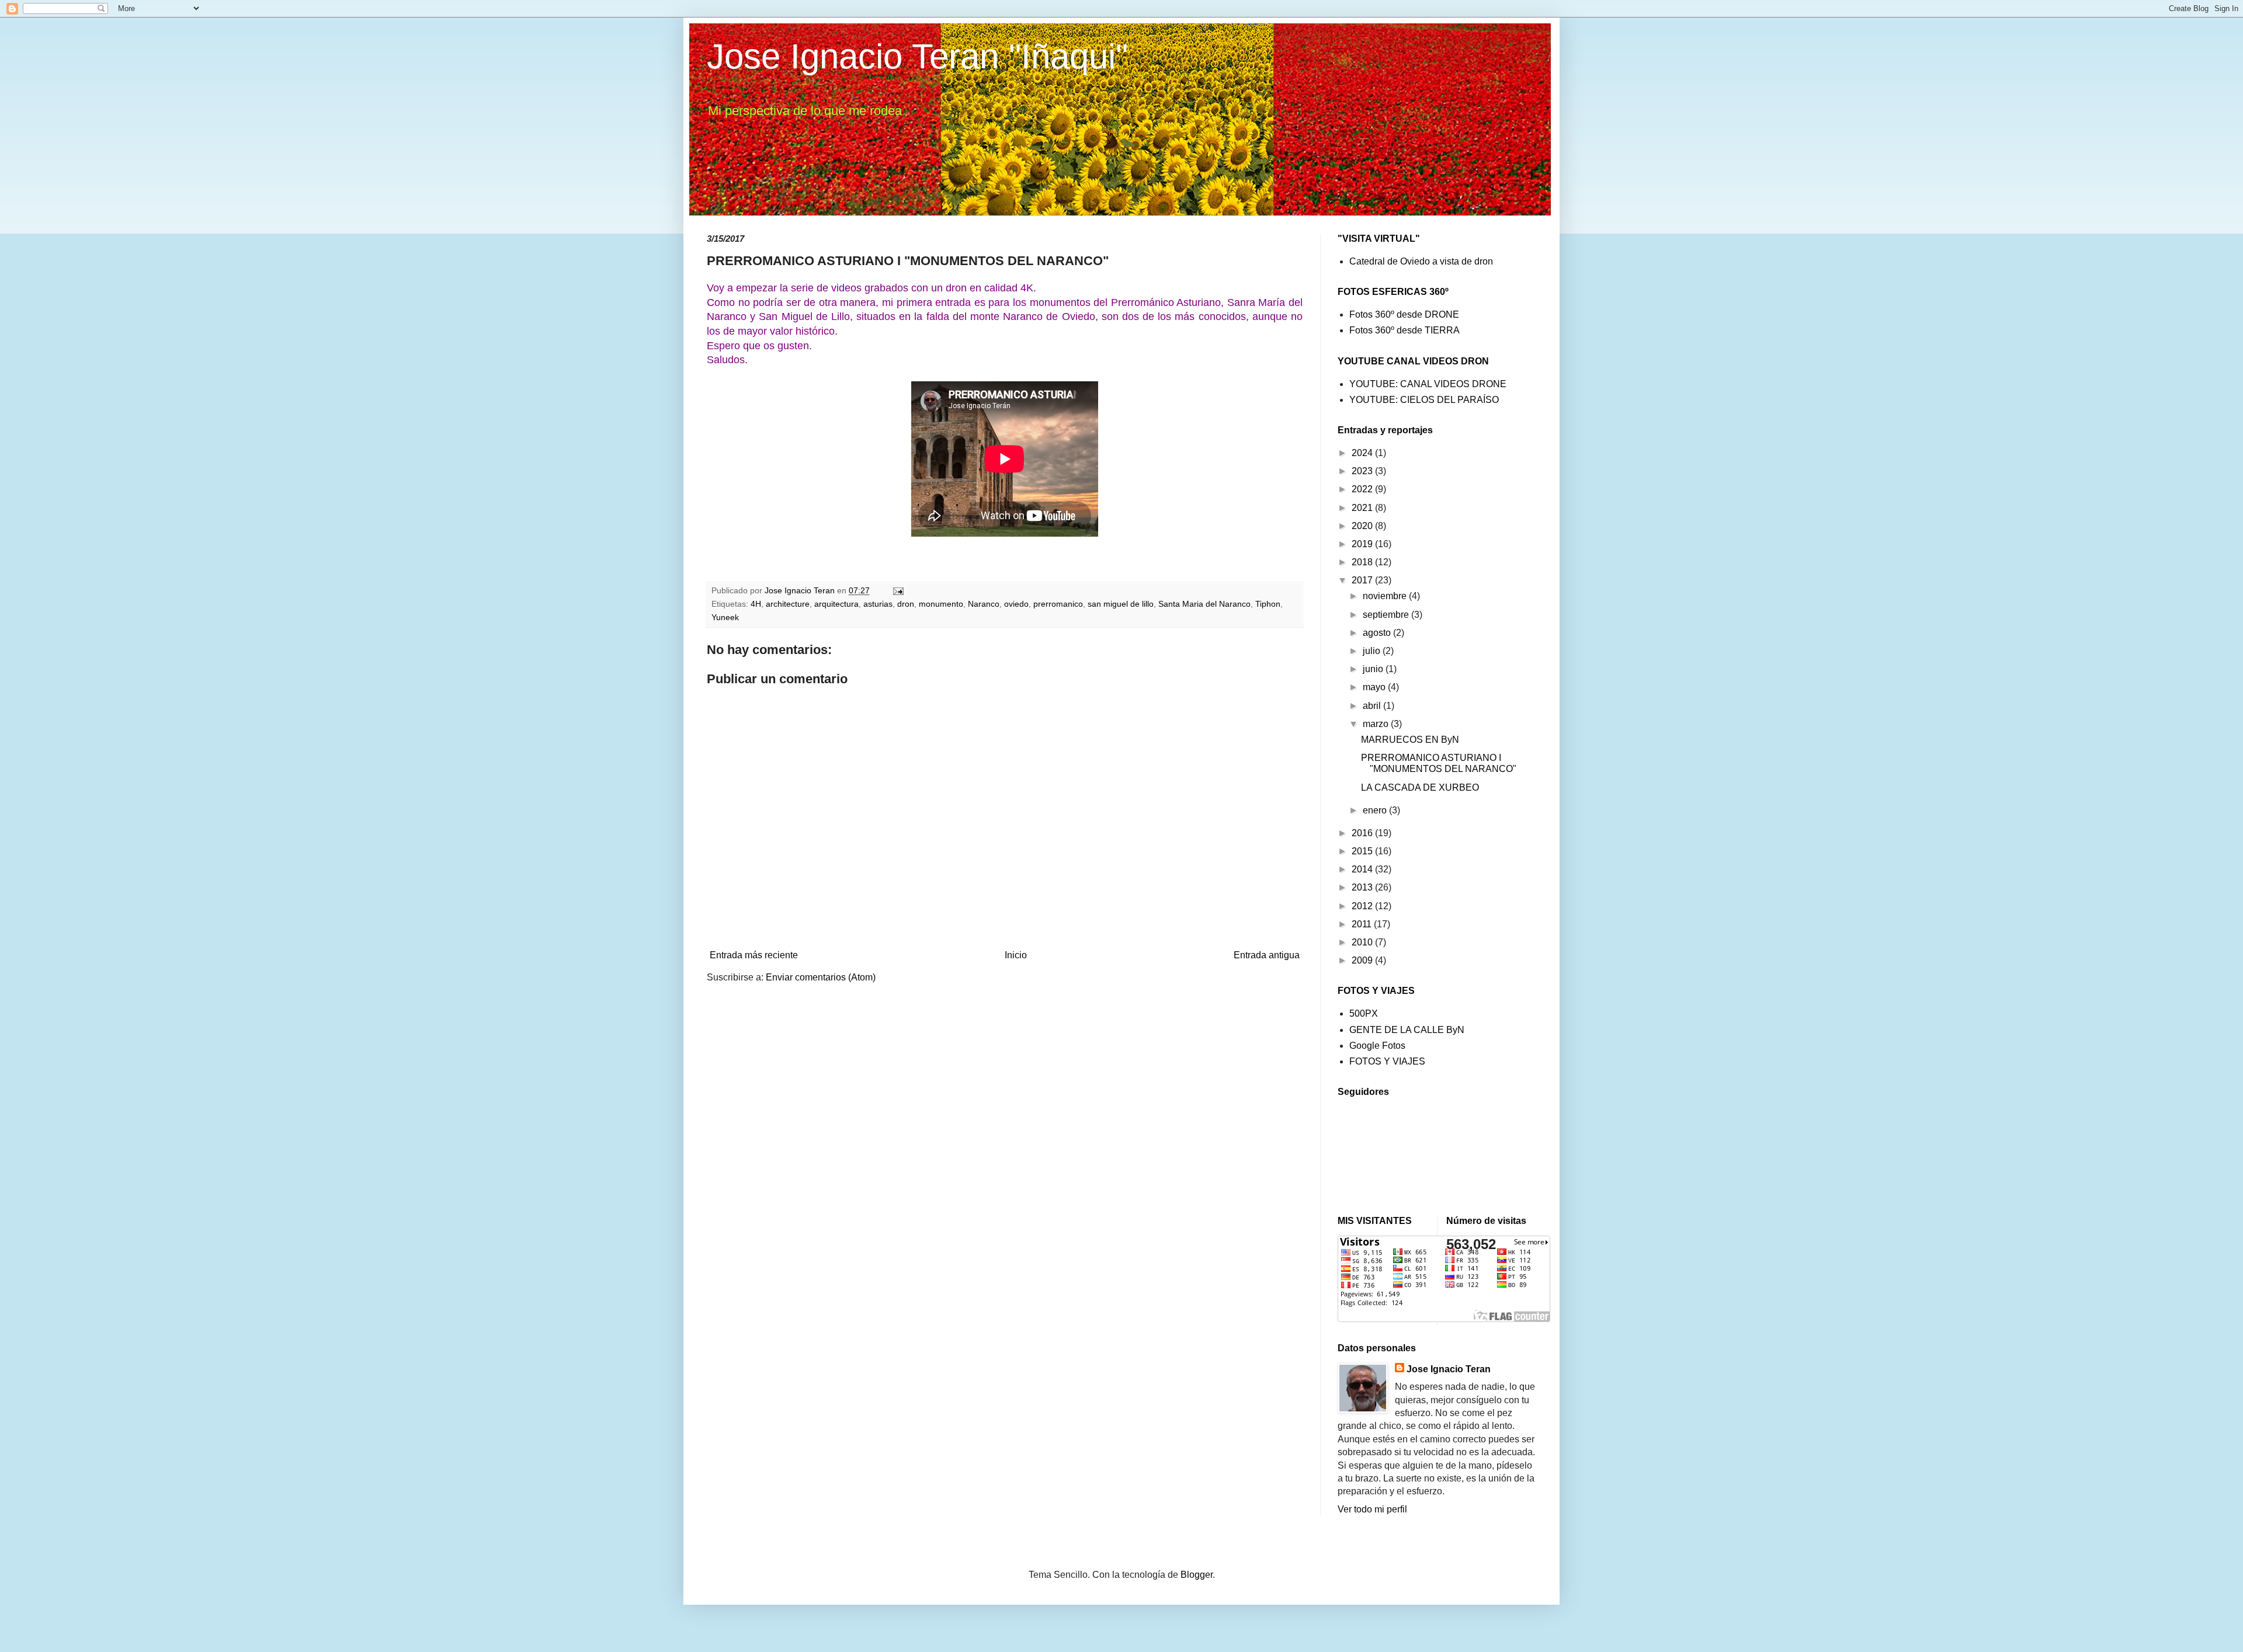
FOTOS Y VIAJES (1387, 1061)
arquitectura (836, 604)
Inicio (1016, 955)
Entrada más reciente (754, 955)
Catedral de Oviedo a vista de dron (1421, 261)
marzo (1377, 724)
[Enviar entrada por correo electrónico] (897, 590)
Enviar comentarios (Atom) (821, 977)
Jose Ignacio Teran (1449, 1369)
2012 (1363, 906)
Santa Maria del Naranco (1204, 604)
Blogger (1197, 1575)
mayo (1375, 687)
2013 (1363, 887)
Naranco (984, 604)
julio (1373, 651)
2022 (1363, 489)
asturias (878, 604)
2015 (1363, 851)
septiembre (1387, 615)
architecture (788, 604)
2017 (1363, 580)
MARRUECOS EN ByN (1410, 740)
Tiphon (1268, 604)
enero (1376, 810)
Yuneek (725, 617)
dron (906, 604)
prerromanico (1058, 604)
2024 (1363, 453)
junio (1374, 669)
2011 (1363, 924)
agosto (1378, 633)
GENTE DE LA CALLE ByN (1407, 1030)
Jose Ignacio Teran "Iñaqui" (917, 56)
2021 (1363, 508)
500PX (1364, 1013)
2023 (1363, 471)
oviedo (1016, 604)
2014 (1363, 869)
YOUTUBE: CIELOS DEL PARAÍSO (1424, 400)
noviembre (1386, 596)
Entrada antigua (1267, 955)
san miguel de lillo (1121, 604)
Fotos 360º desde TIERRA (1405, 330)
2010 (1363, 942)
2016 (1363, 833)
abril (1373, 706)
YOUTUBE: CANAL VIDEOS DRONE (1428, 384)
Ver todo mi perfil (1372, 1509)
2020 (1363, 526)
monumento (941, 604)
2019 (1363, 544)
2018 (1363, 562)
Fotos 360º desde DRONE (1404, 314)
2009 (1363, 960)
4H (756, 604)
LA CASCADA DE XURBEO (1420, 787)
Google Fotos (1377, 1046)
